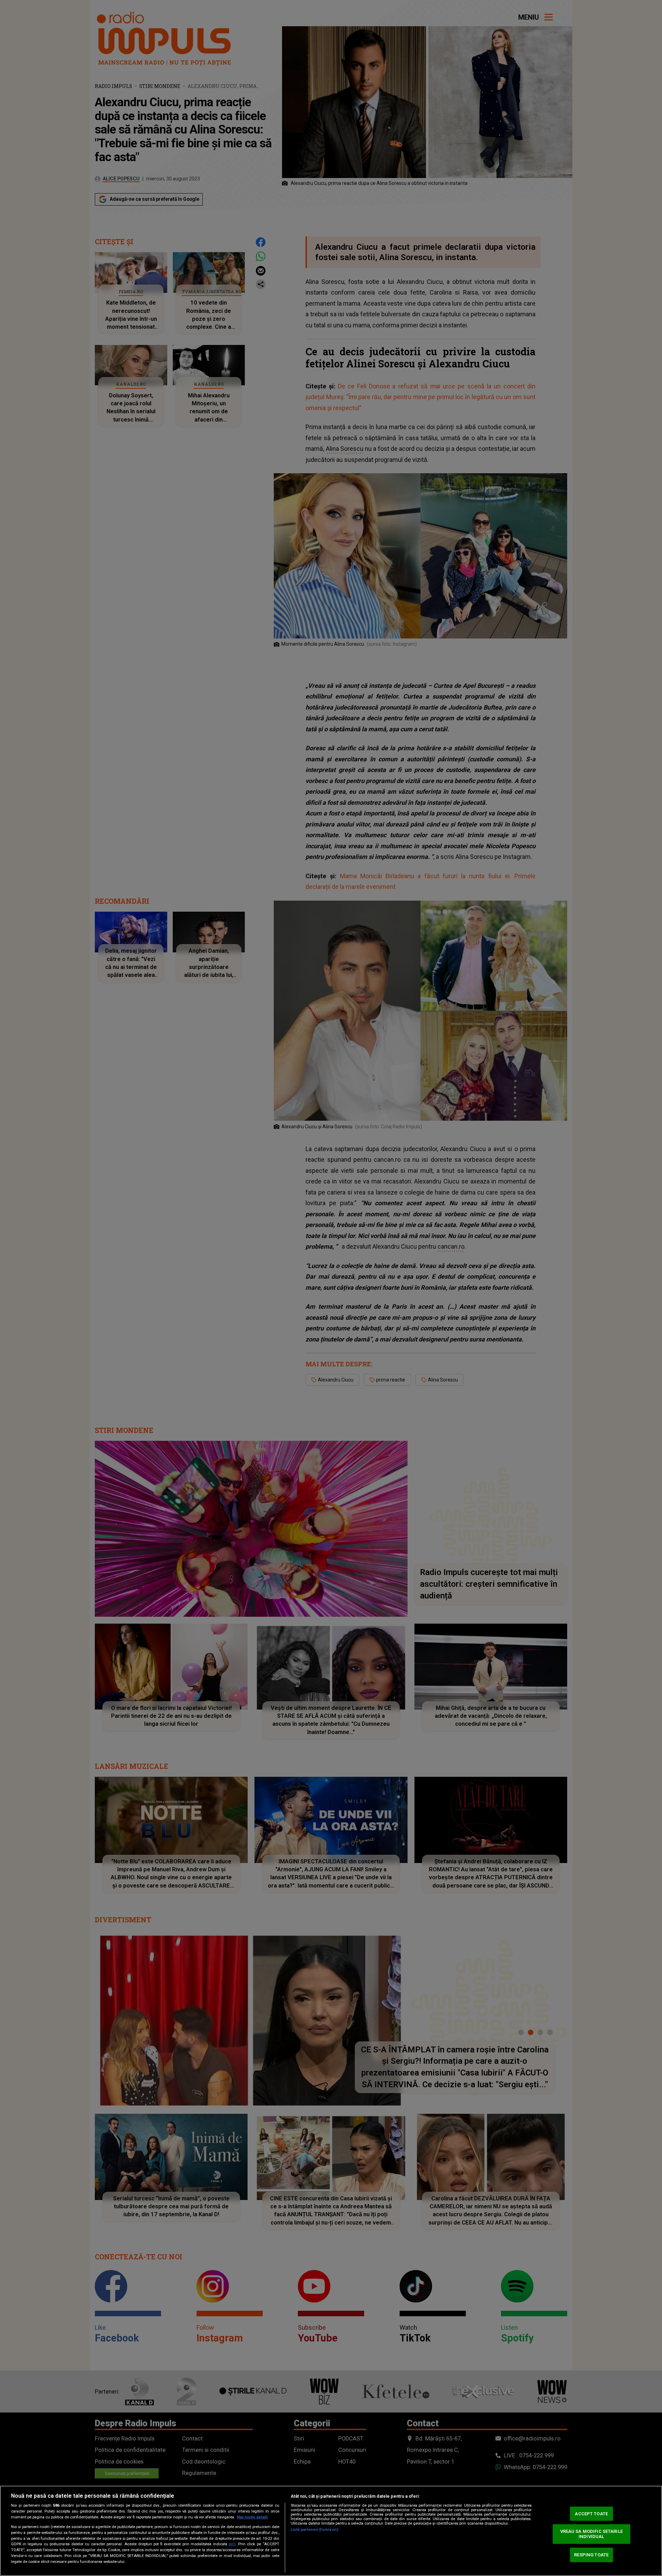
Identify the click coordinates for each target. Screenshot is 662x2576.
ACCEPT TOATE (591, 2514)
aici (232, 2544)
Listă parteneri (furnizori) (314, 2530)
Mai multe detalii (252, 2517)
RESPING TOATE (591, 2555)
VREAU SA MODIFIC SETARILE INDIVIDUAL (591, 2534)
